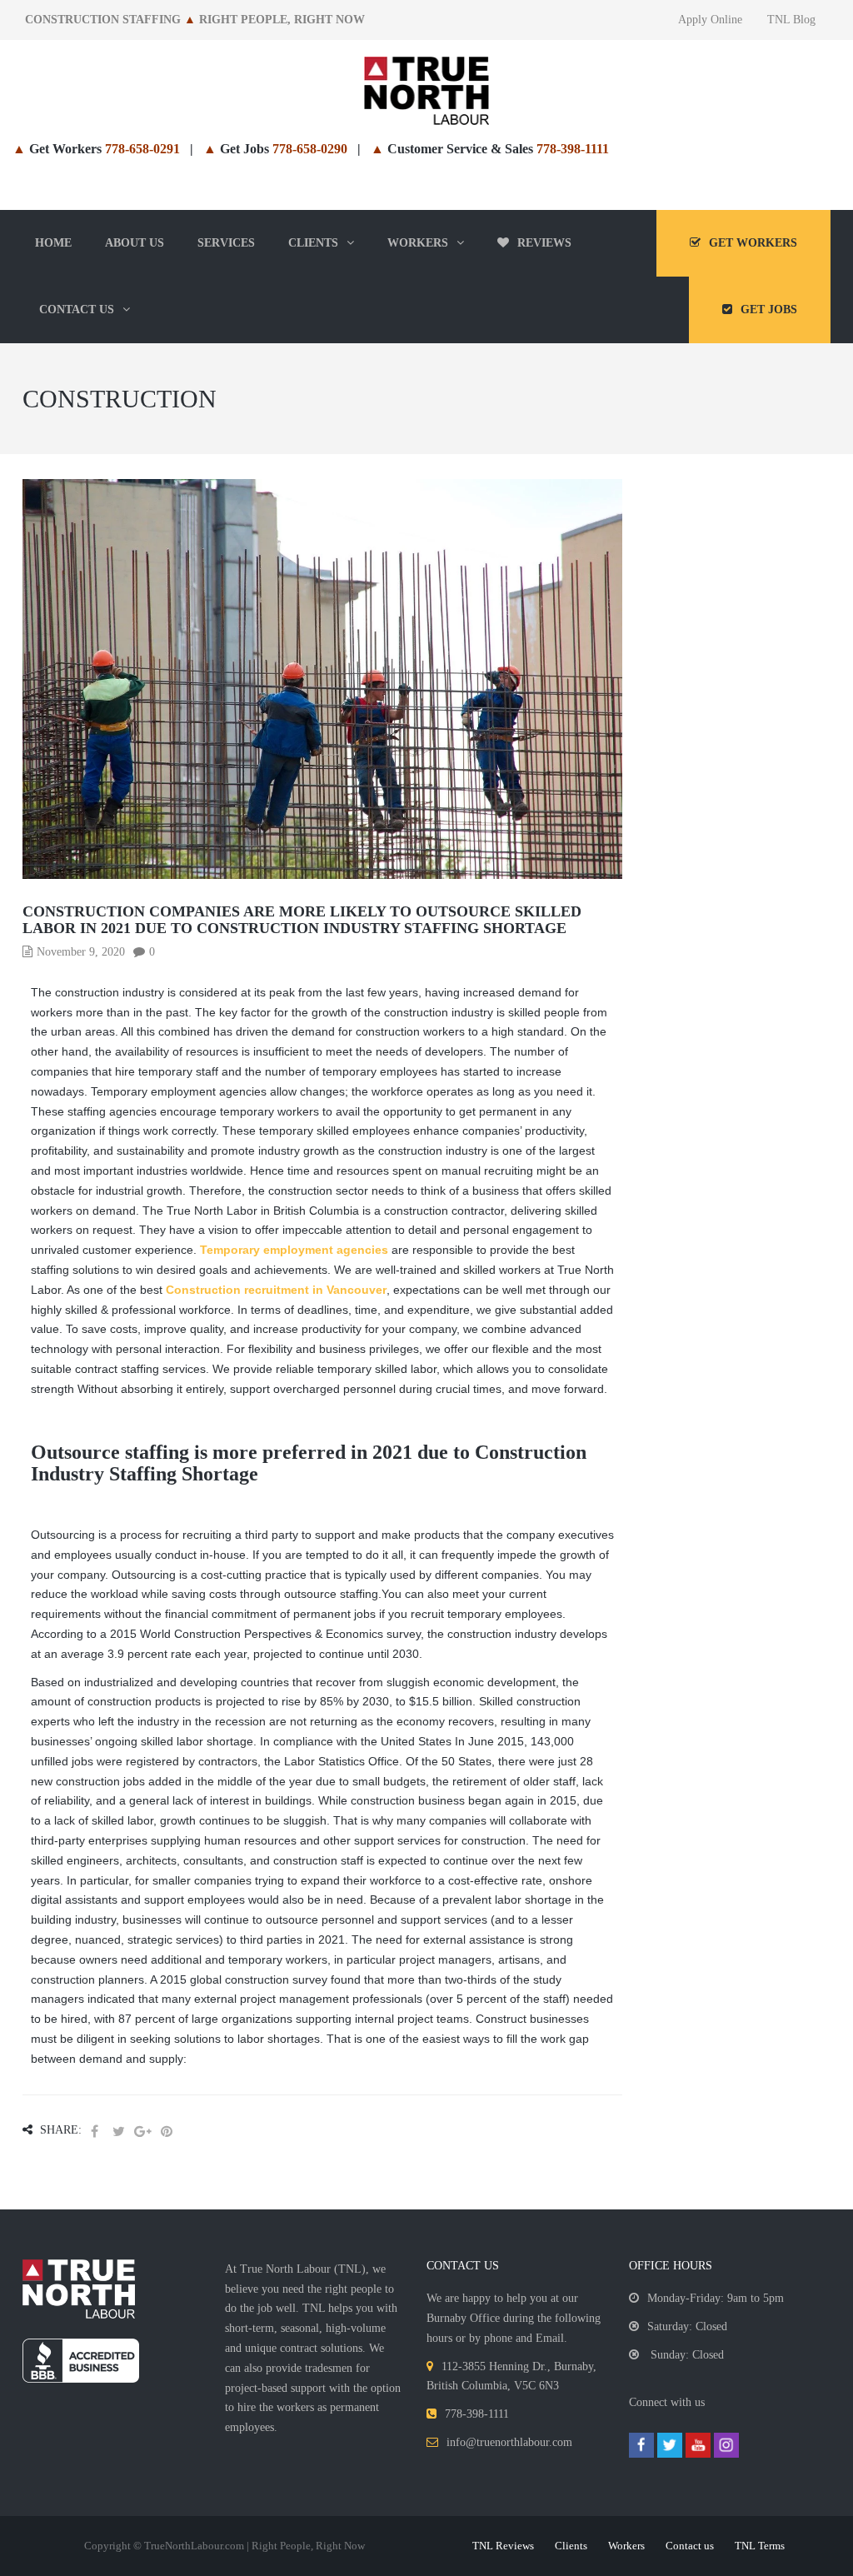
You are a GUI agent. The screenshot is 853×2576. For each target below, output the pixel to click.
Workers (626, 2546)
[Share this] (94, 2132)
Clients (571, 2546)
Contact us (690, 2546)
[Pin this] (167, 2132)
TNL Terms (760, 2546)
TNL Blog (791, 20)
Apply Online (710, 20)
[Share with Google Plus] (142, 2132)
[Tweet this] (118, 2132)
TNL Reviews (503, 2546)
